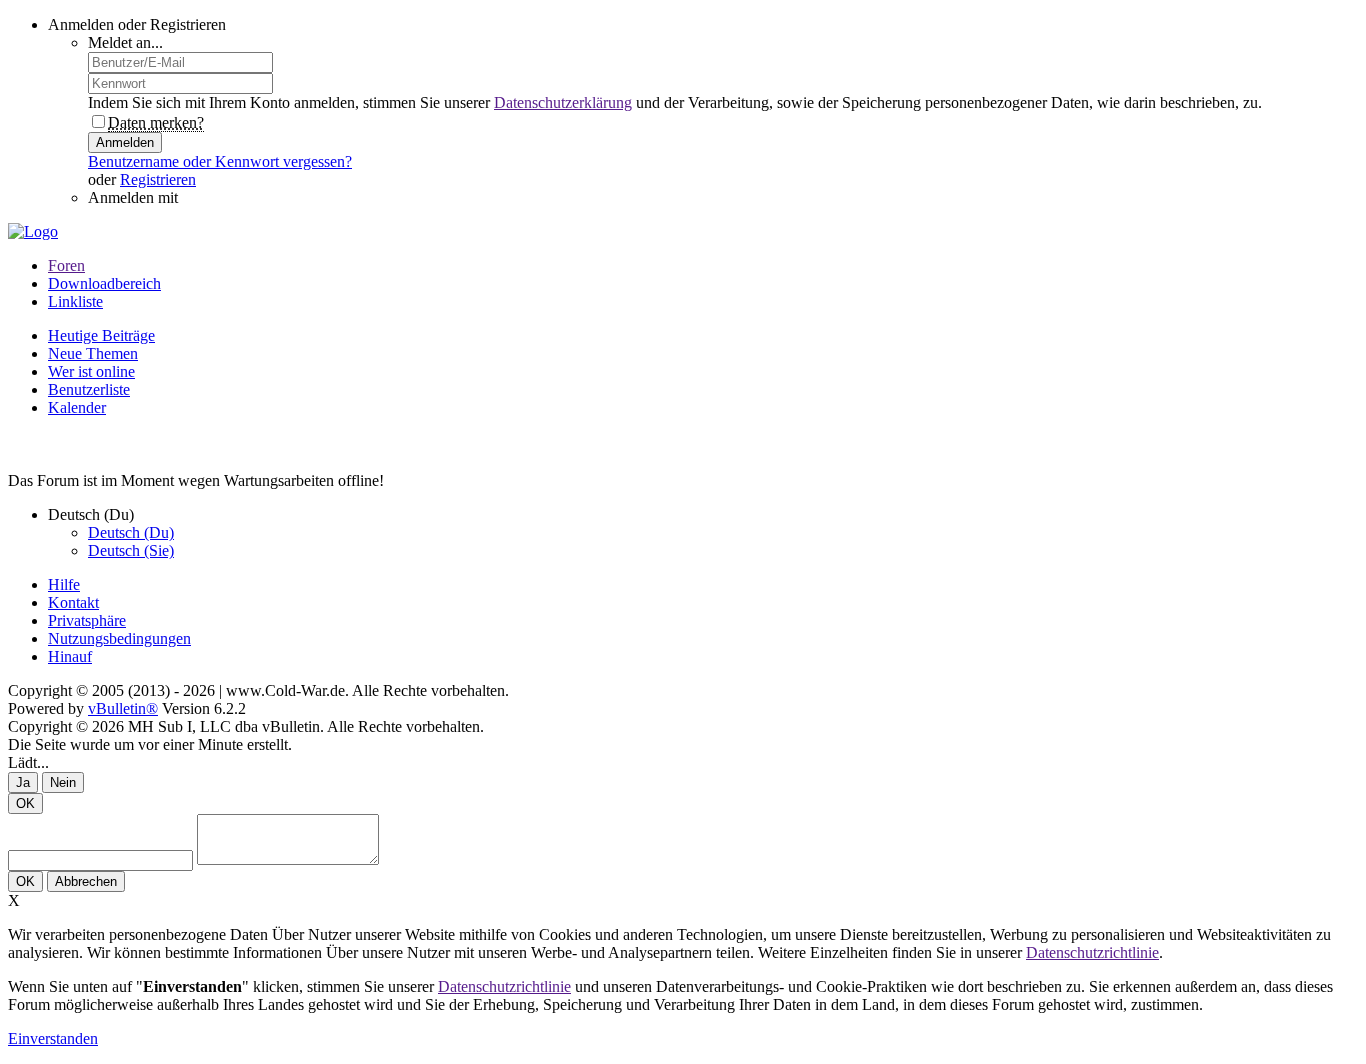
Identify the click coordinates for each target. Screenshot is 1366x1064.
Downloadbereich (104, 283)
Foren (66, 265)
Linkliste (75, 301)
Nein (63, 782)
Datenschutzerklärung (563, 102)
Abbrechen (86, 881)
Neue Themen (93, 353)
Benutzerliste (89, 389)
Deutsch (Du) (131, 532)
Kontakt (73, 602)
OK (25, 803)
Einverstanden (53, 1038)
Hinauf (70, 656)
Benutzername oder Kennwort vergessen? (220, 161)
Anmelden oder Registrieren (137, 24)
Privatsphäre (87, 620)
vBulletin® (123, 708)
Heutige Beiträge (101, 335)
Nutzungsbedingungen (119, 638)
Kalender (77, 407)
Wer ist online (91, 371)
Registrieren (158, 179)
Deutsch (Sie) (131, 550)
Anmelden (125, 142)
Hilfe (64, 584)
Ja (23, 782)
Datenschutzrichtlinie (1092, 952)
